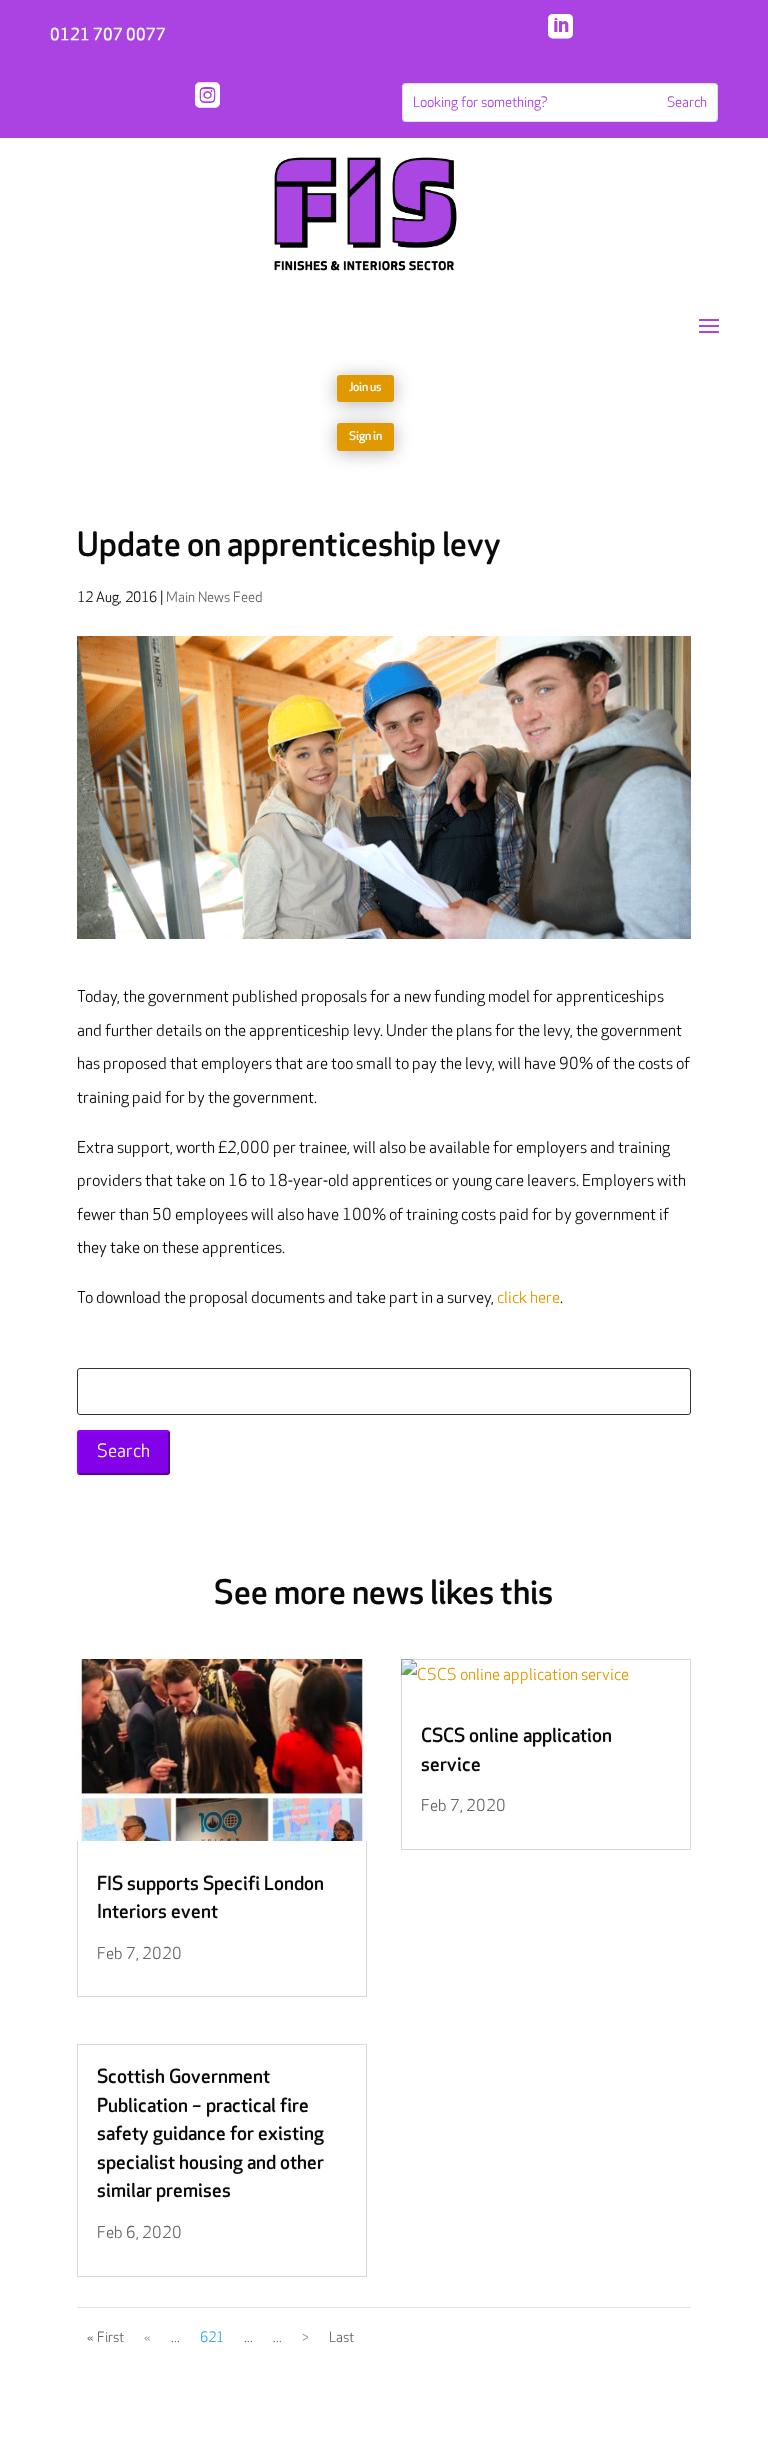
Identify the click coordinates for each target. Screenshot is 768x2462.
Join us (365, 387)
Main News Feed (214, 597)
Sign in (365, 436)
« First (105, 2337)
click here (528, 1298)
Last (341, 2337)
